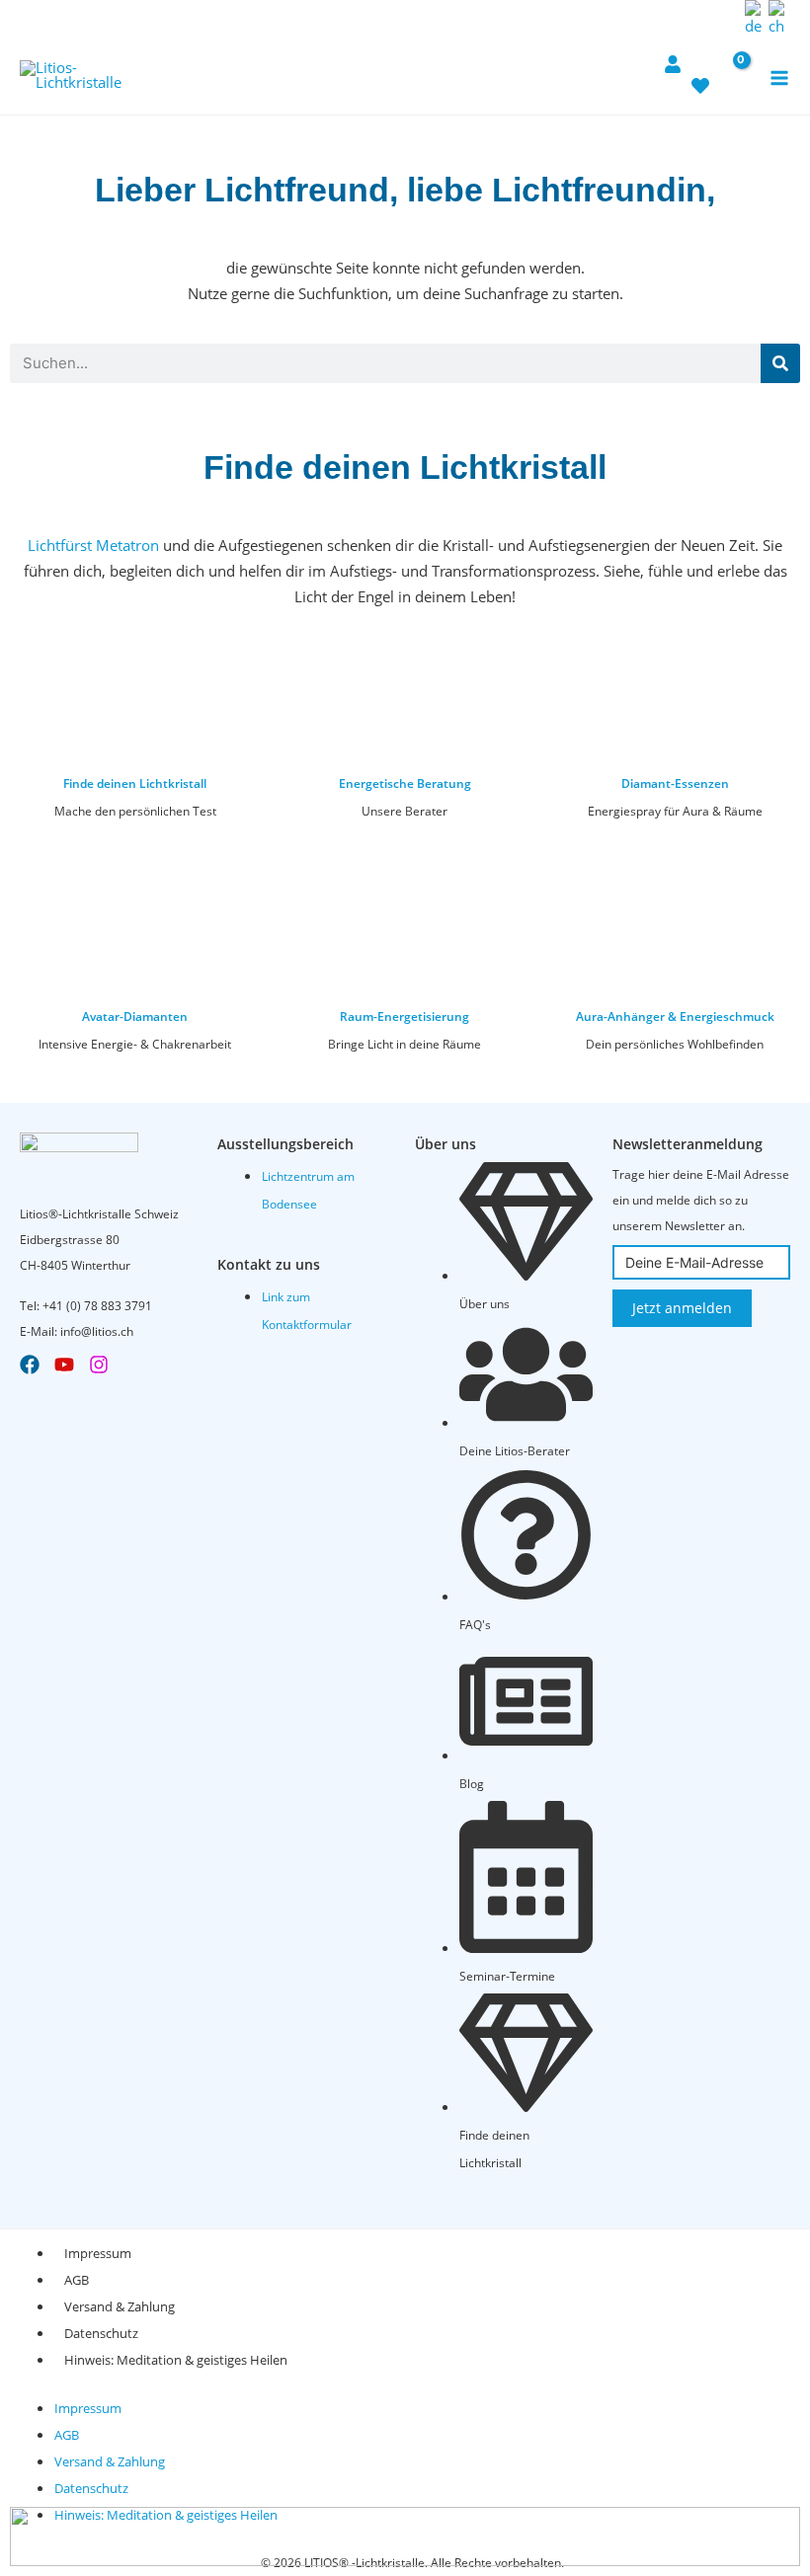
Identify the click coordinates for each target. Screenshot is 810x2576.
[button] (724, 18)
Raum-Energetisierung (405, 1016)
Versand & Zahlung (120, 2306)
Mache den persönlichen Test (135, 811)
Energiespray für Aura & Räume (675, 811)
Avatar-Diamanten (135, 1016)
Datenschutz (101, 2333)
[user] (673, 54)
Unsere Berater (405, 811)
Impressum (98, 2253)
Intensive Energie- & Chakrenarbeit (135, 1044)
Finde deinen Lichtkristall (135, 783)
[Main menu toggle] (780, 78)
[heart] (700, 76)
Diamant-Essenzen (675, 783)
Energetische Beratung (405, 783)
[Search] (780, 363)
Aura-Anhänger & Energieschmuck (675, 1016)
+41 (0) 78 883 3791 (97, 1306)
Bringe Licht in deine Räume (405, 1044)
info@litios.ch (97, 1331)
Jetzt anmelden (682, 1308)
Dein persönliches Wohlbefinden (675, 1044)
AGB (77, 2280)
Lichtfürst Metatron (93, 545)
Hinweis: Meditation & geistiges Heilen (176, 2360)
